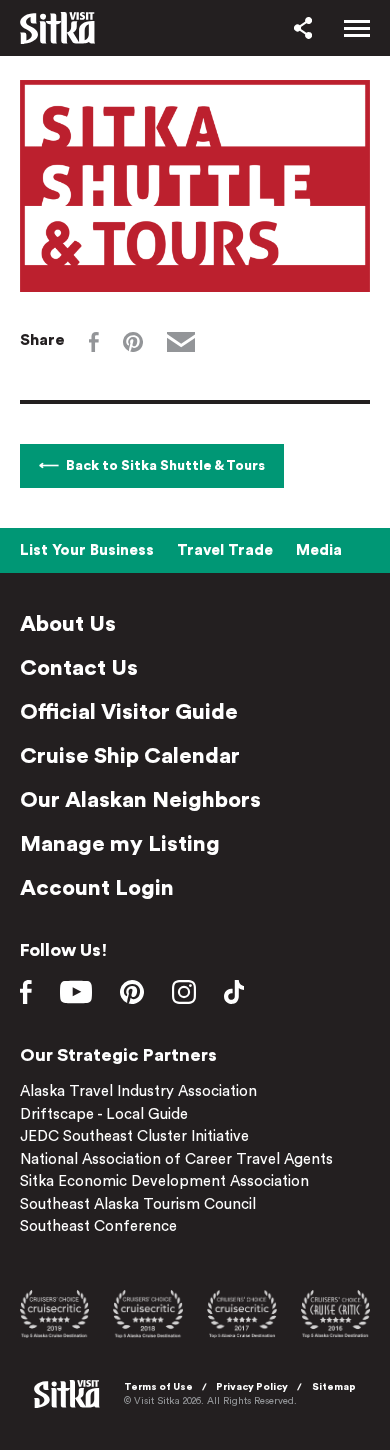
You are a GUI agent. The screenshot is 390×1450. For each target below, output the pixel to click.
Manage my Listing (120, 844)
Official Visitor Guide (129, 712)
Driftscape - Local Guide (104, 1114)
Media (319, 550)
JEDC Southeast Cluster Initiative (134, 1136)
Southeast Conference (98, 1226)
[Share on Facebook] (94, 342)
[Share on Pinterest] (133, 342)
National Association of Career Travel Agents (176, 1159)
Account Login (97, 888)
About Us (68, 624)
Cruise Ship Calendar (130, 756)
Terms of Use (158, 1387)
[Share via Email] (181, 342)
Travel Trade (225, 550)
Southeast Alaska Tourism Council (138, 1204)
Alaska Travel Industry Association (138, 1091)
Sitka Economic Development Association (164, 1181)
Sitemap (334, 1387)
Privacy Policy (252, 1387)
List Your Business (87, 550)
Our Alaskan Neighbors (140, 800)
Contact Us (79, 668)
